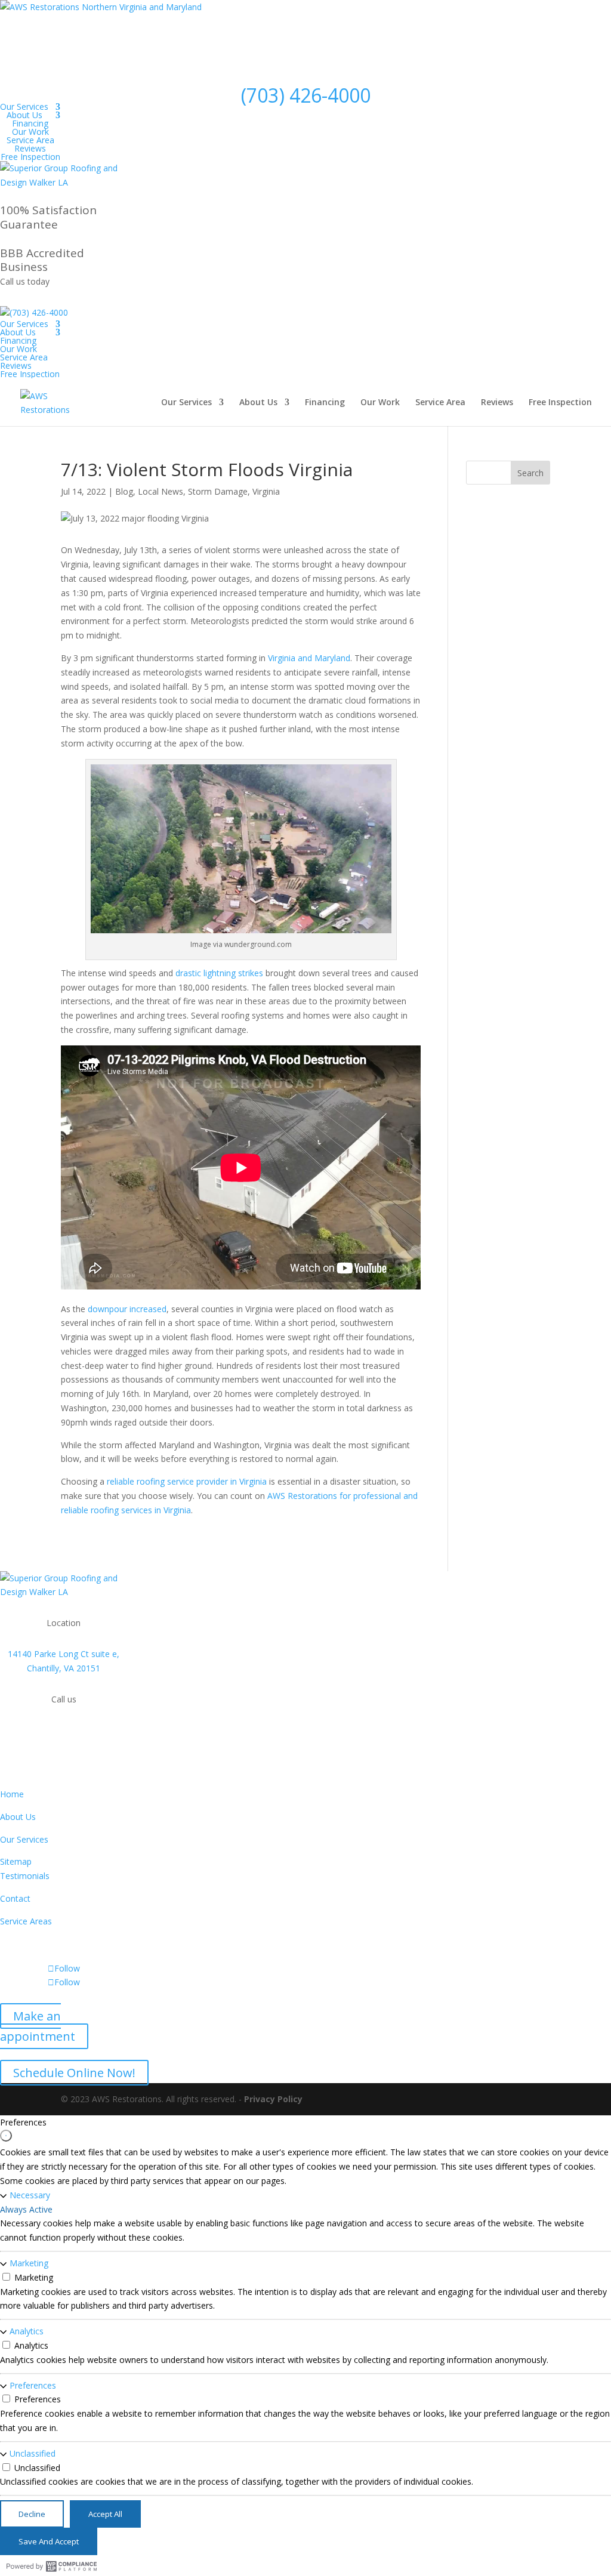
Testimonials (25, 1876)
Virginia (266, 491)
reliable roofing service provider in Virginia (187, 1481)
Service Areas (26, 1921)
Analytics (27, 2331)
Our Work (30, 132)
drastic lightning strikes (220, 973)
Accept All (105, 2514)
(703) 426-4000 (306, 95)
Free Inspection (30, 157)
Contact (15, 1898)
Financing (30, 123)
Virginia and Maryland (309, 658)
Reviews (30, 148)
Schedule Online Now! (74, 2073)
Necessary (30, 2195)
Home (12, 1794)
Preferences (33, 2385)
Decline (32, 2514)
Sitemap (16, 1861)
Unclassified (33, 2453)
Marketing (29, 2263)
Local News (161, 491)
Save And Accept (49, 2541)
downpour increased (127, 1309)
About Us (24, 115)
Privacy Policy (273, 2099)
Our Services (24, 107)
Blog (124, 491)
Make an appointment (38, 2026)
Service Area (30, 140)
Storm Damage (218, 491)
